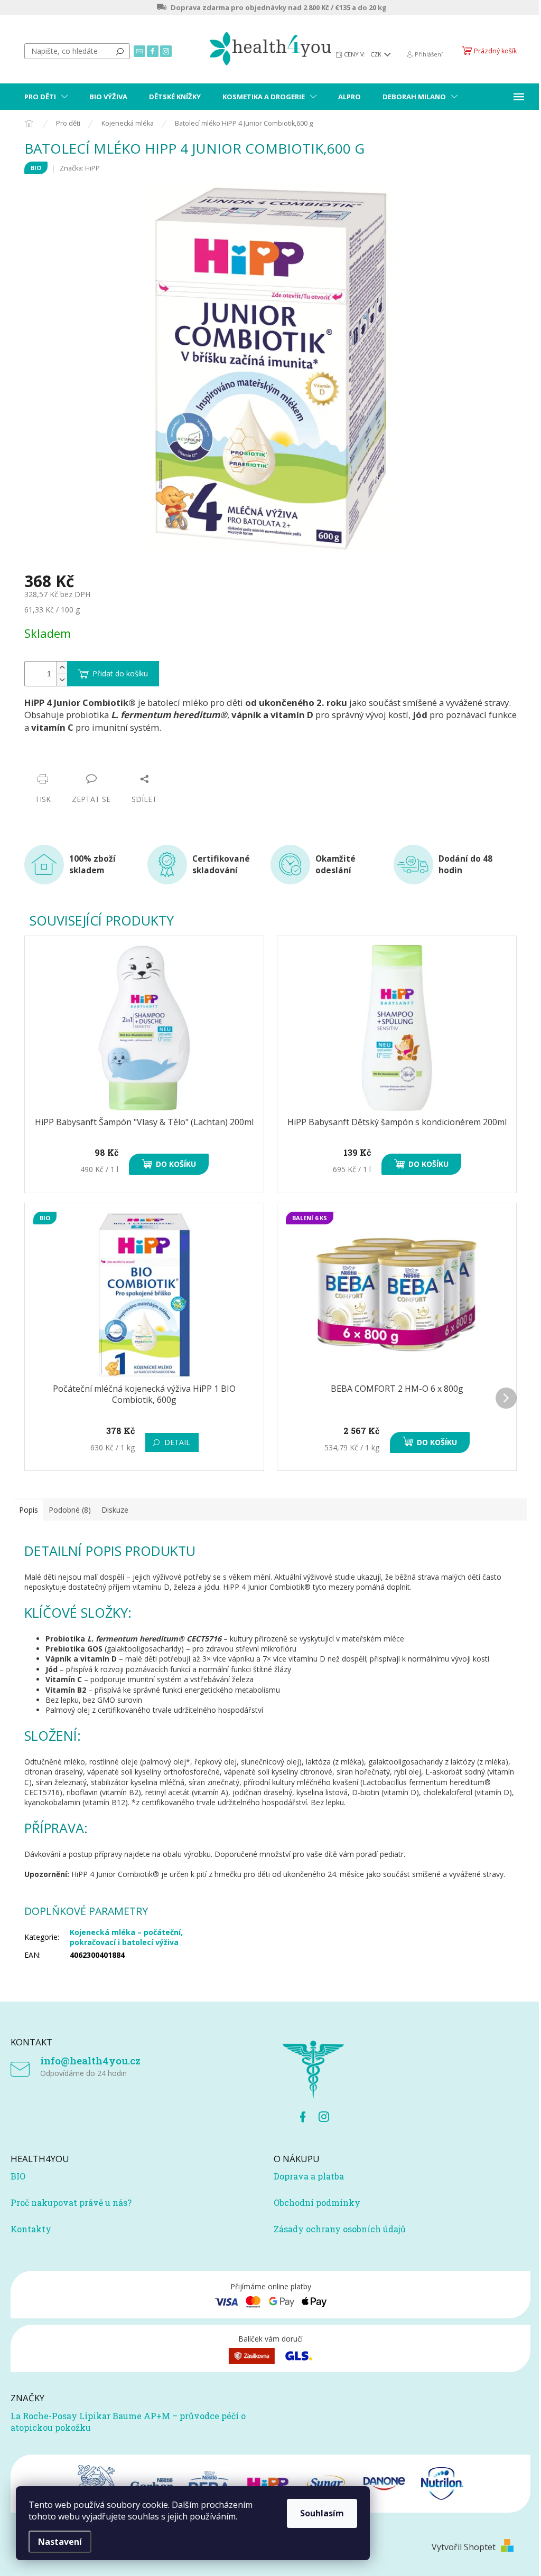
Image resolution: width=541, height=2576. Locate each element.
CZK (377, 54)
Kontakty (31, 2229)
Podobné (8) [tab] (70, 1510)
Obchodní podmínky (317, 2202)
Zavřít (81, 758)
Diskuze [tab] (115, 1510)
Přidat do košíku (120, 673)
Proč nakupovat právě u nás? (71, 2202)
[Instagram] (324, 2117)
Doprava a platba (309, 2176)
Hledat (120, 51)
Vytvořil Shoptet (464, 2547)
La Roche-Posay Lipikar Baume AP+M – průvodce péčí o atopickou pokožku (128, 2422)
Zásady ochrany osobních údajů (340, 2229)
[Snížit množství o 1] (62, 680)
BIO (18, 2176)
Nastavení (60, 2542)
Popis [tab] (29, 1510)
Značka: (80, 168)
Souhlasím (322, 2513)
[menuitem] (46, 97)
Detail (177, 1442)
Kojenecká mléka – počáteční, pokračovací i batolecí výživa (126, 1937)
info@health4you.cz (90, 2060)
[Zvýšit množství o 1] (62, 668)
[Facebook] (303, 2117)
